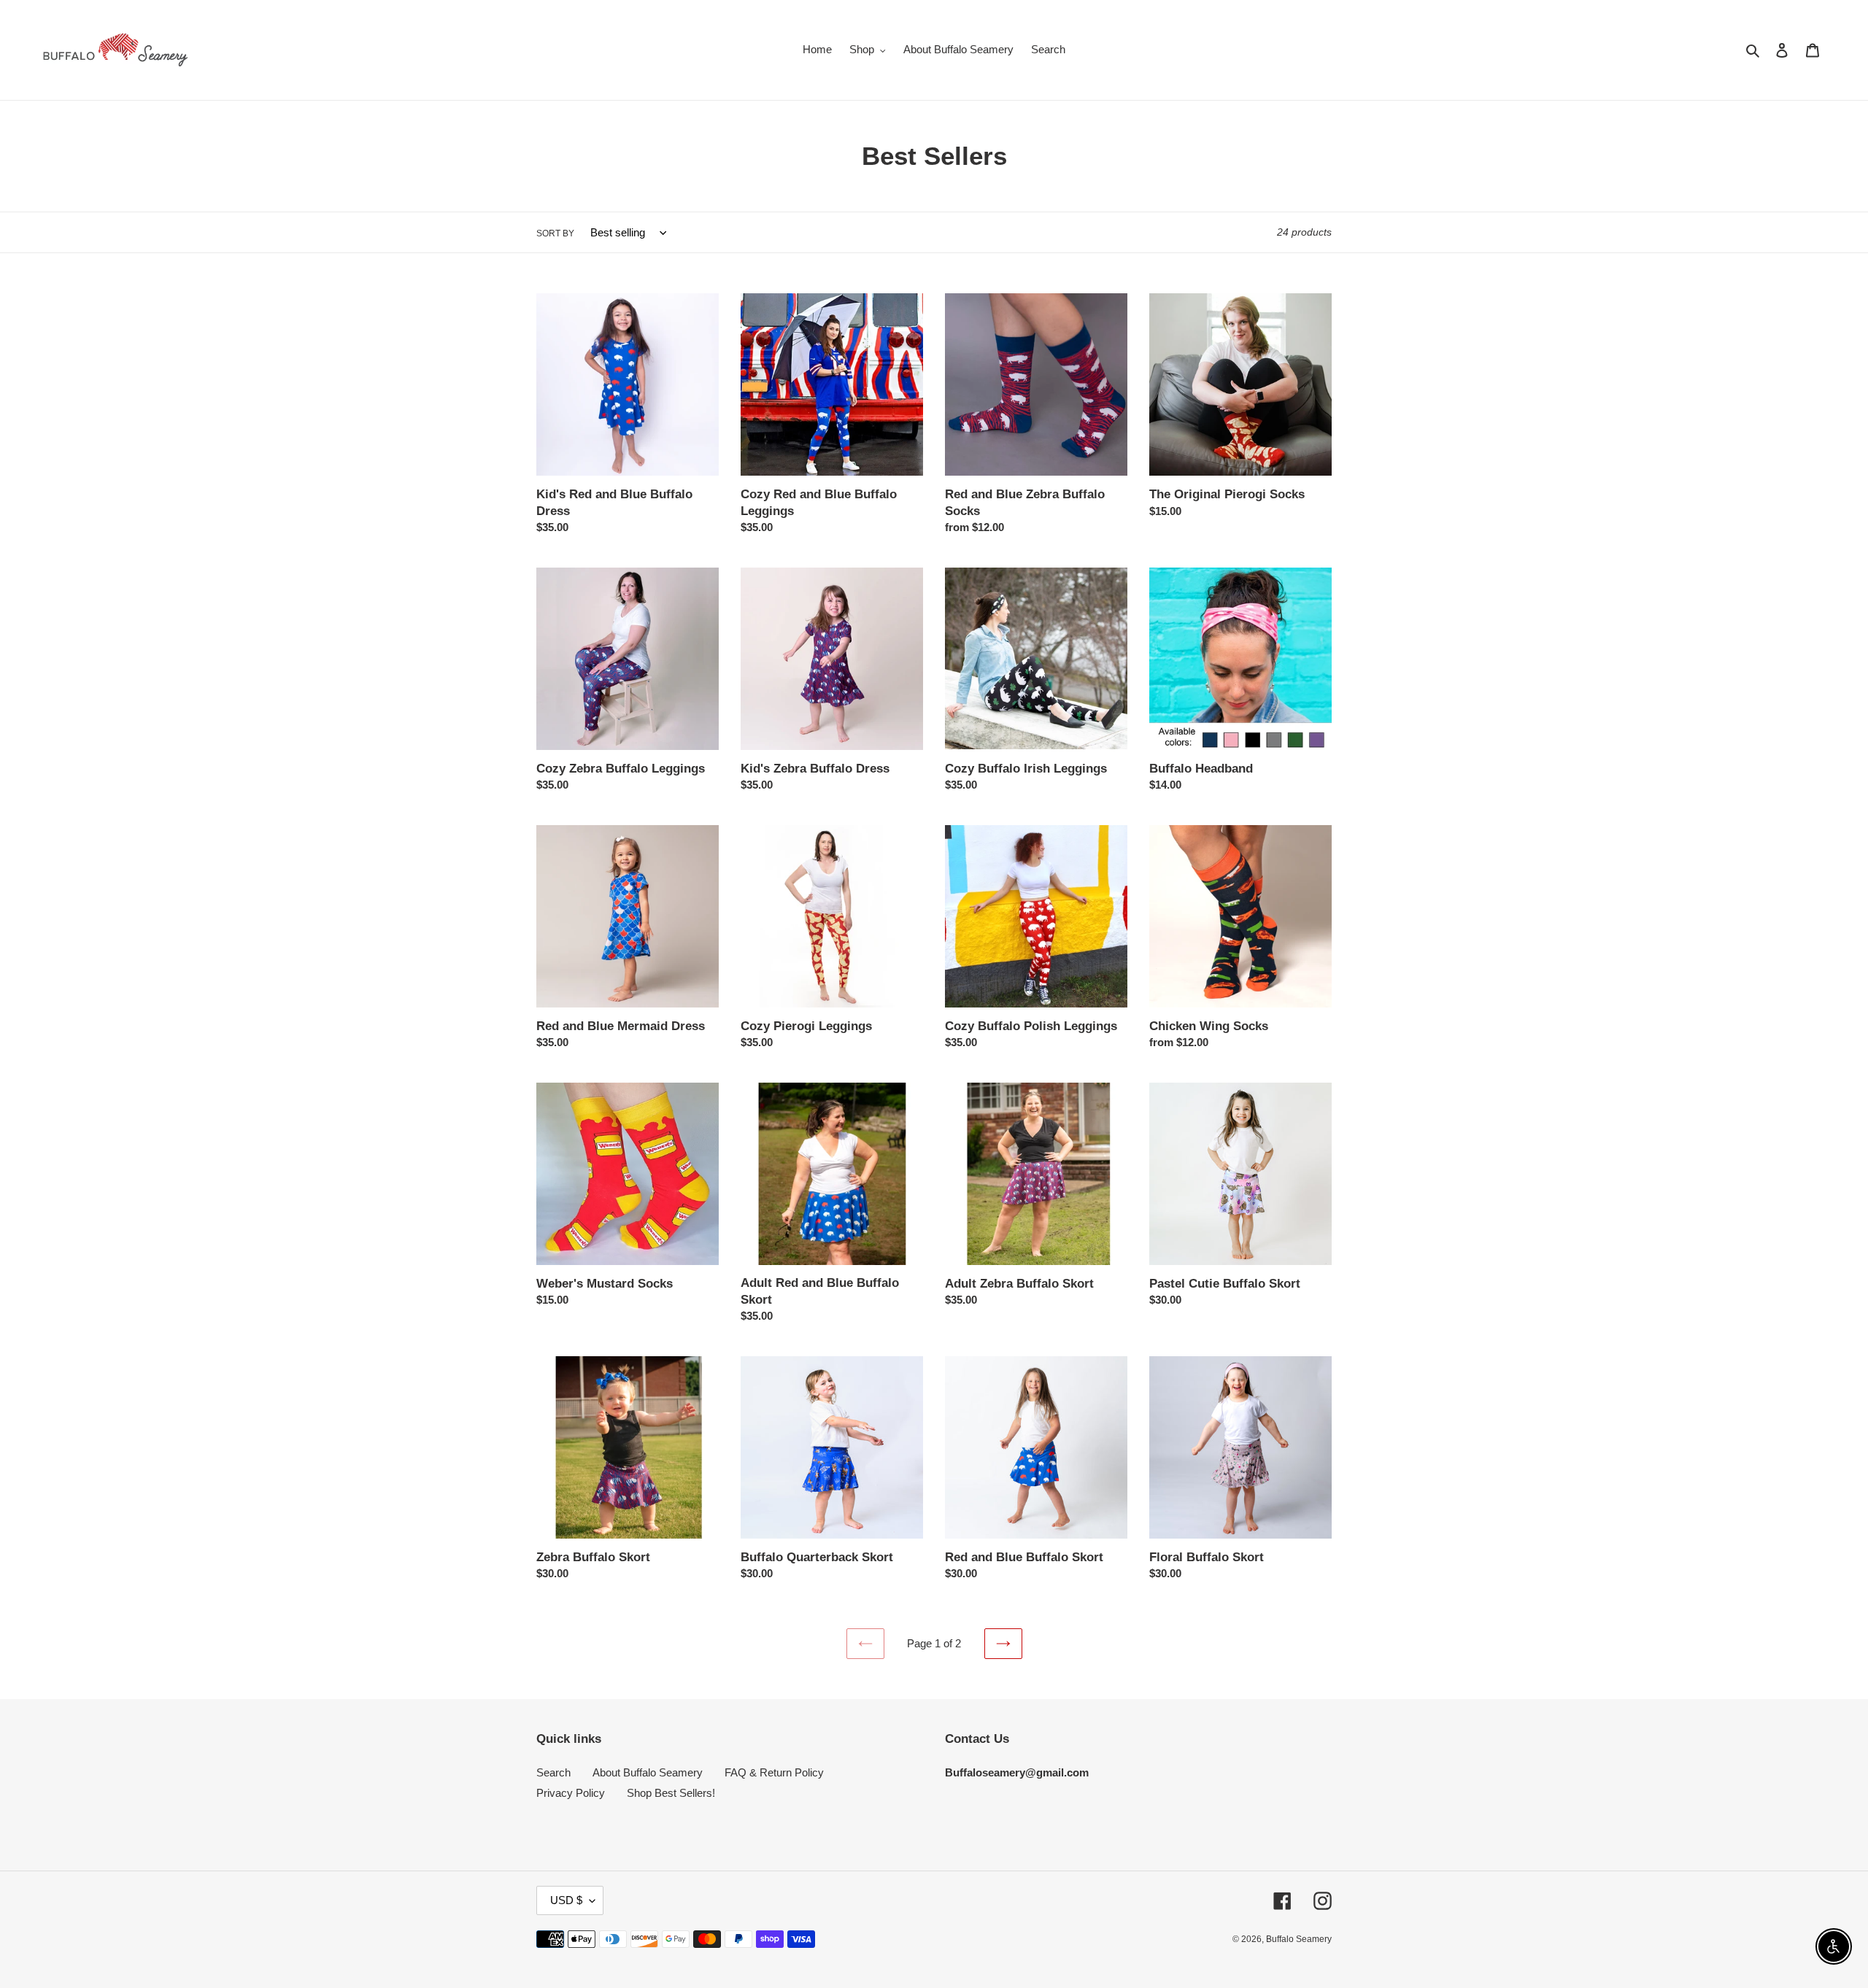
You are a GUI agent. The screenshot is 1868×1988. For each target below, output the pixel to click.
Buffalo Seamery (1299, 1939)
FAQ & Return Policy (774, 1772)
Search (553, 1772)
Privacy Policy (571, 1793)
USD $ (566, 1900)
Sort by (555, 233)
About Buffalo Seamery (648, 1772)
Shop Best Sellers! (671, 1793)
